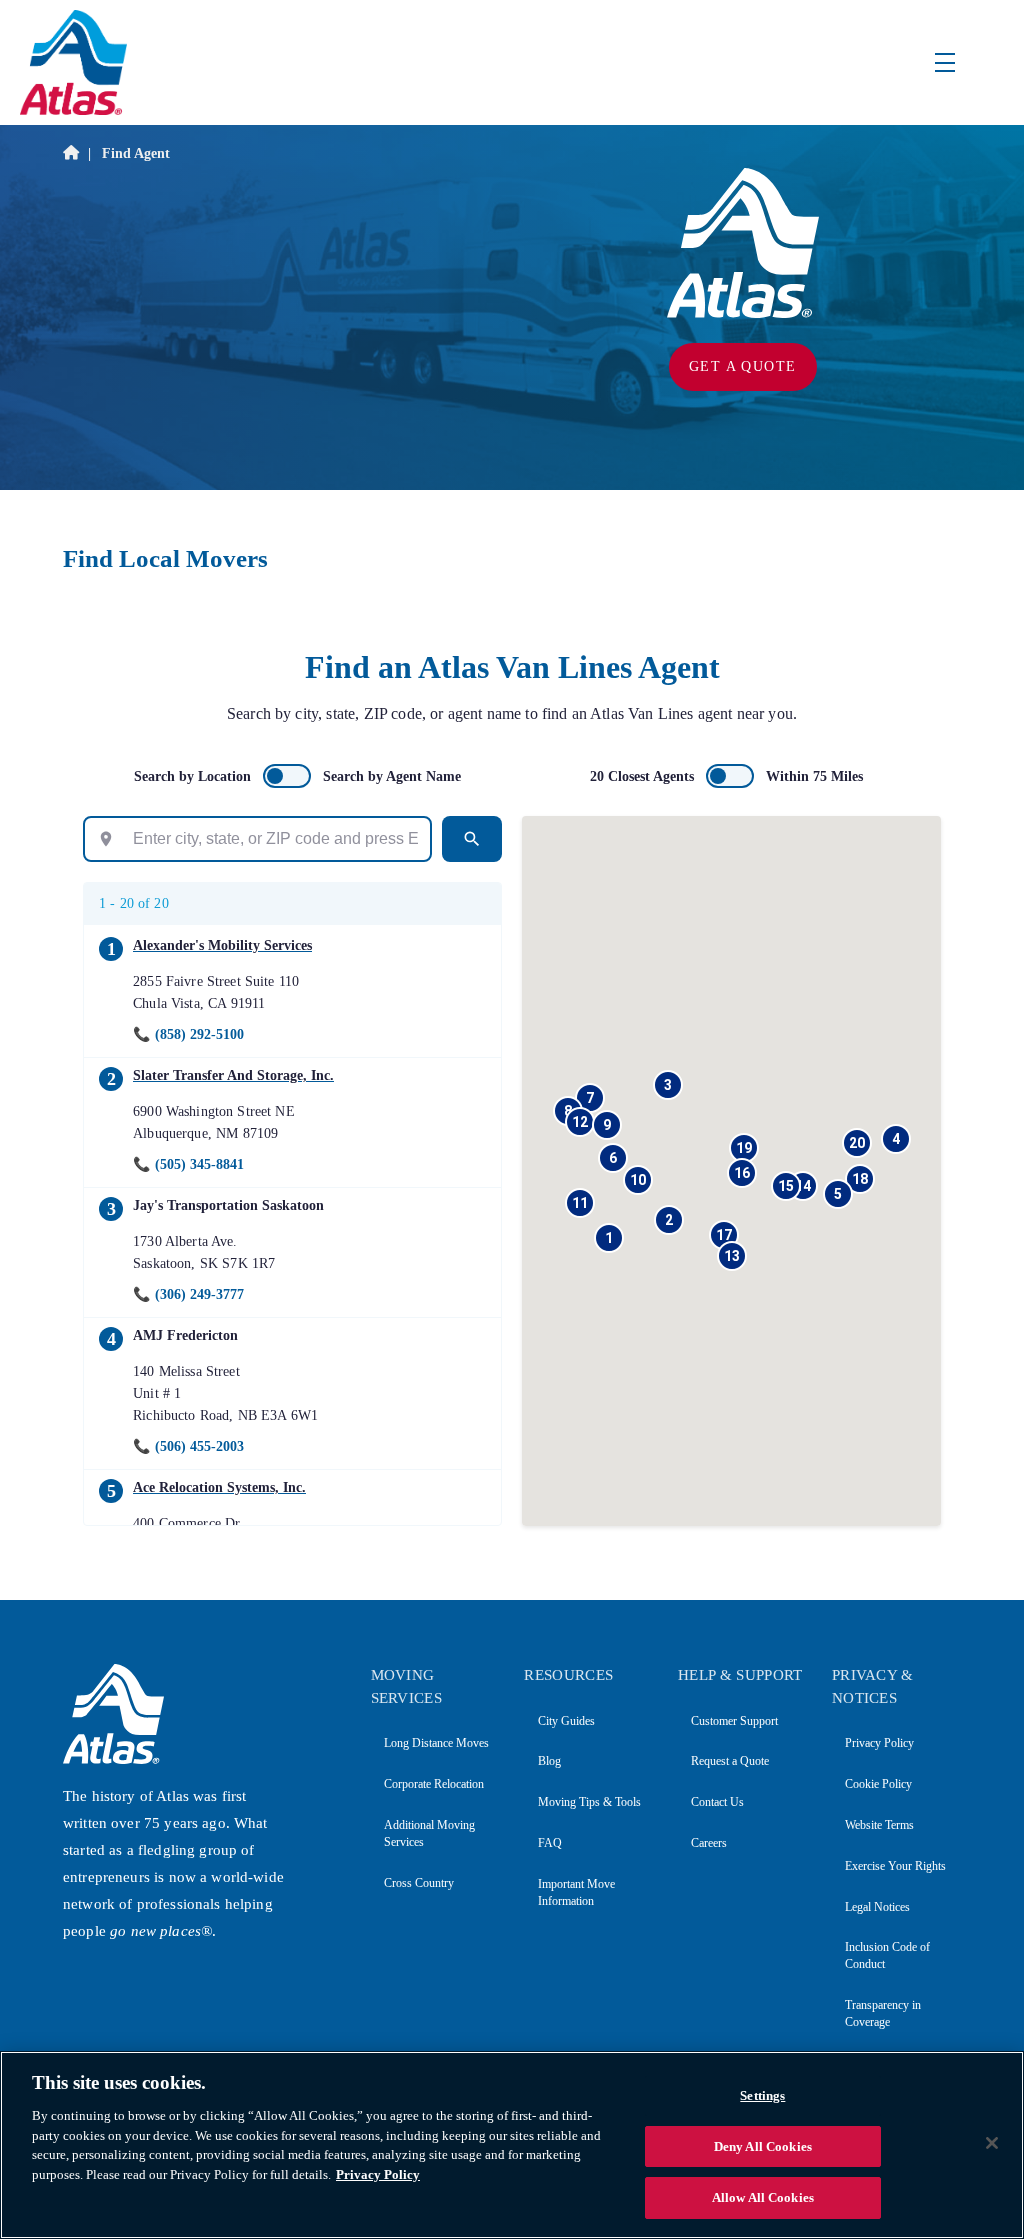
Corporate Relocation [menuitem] (434, 1784)
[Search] (472, 839)
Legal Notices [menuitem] (877, 1907)
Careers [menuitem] (709, 1843)
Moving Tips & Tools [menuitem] (589, 1802)
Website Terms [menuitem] (879, 1825)
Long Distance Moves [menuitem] (436, 1743)
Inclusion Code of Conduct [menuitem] (887, 1955)
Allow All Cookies (763, 2197)
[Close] (992, 2143)
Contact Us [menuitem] (717, 1802)
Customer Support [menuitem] (734, 1721)
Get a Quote (742, 366)
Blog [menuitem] (549, 1761)
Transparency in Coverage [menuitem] (883, 2013)
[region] (512, 2145)
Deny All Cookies (763, 2146)
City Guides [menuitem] (566, 1721)
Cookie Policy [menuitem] (878, 1784)
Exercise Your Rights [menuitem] (895, 1866)
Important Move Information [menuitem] (576, 1892)
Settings (762, 2095)
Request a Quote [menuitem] (730, 1761)
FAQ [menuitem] (549, 1843)
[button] (609, 1238)
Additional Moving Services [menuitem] (429, 1833)
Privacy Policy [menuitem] (879, 1743)
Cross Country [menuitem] (419, 1883)
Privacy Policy (378, 2174)
